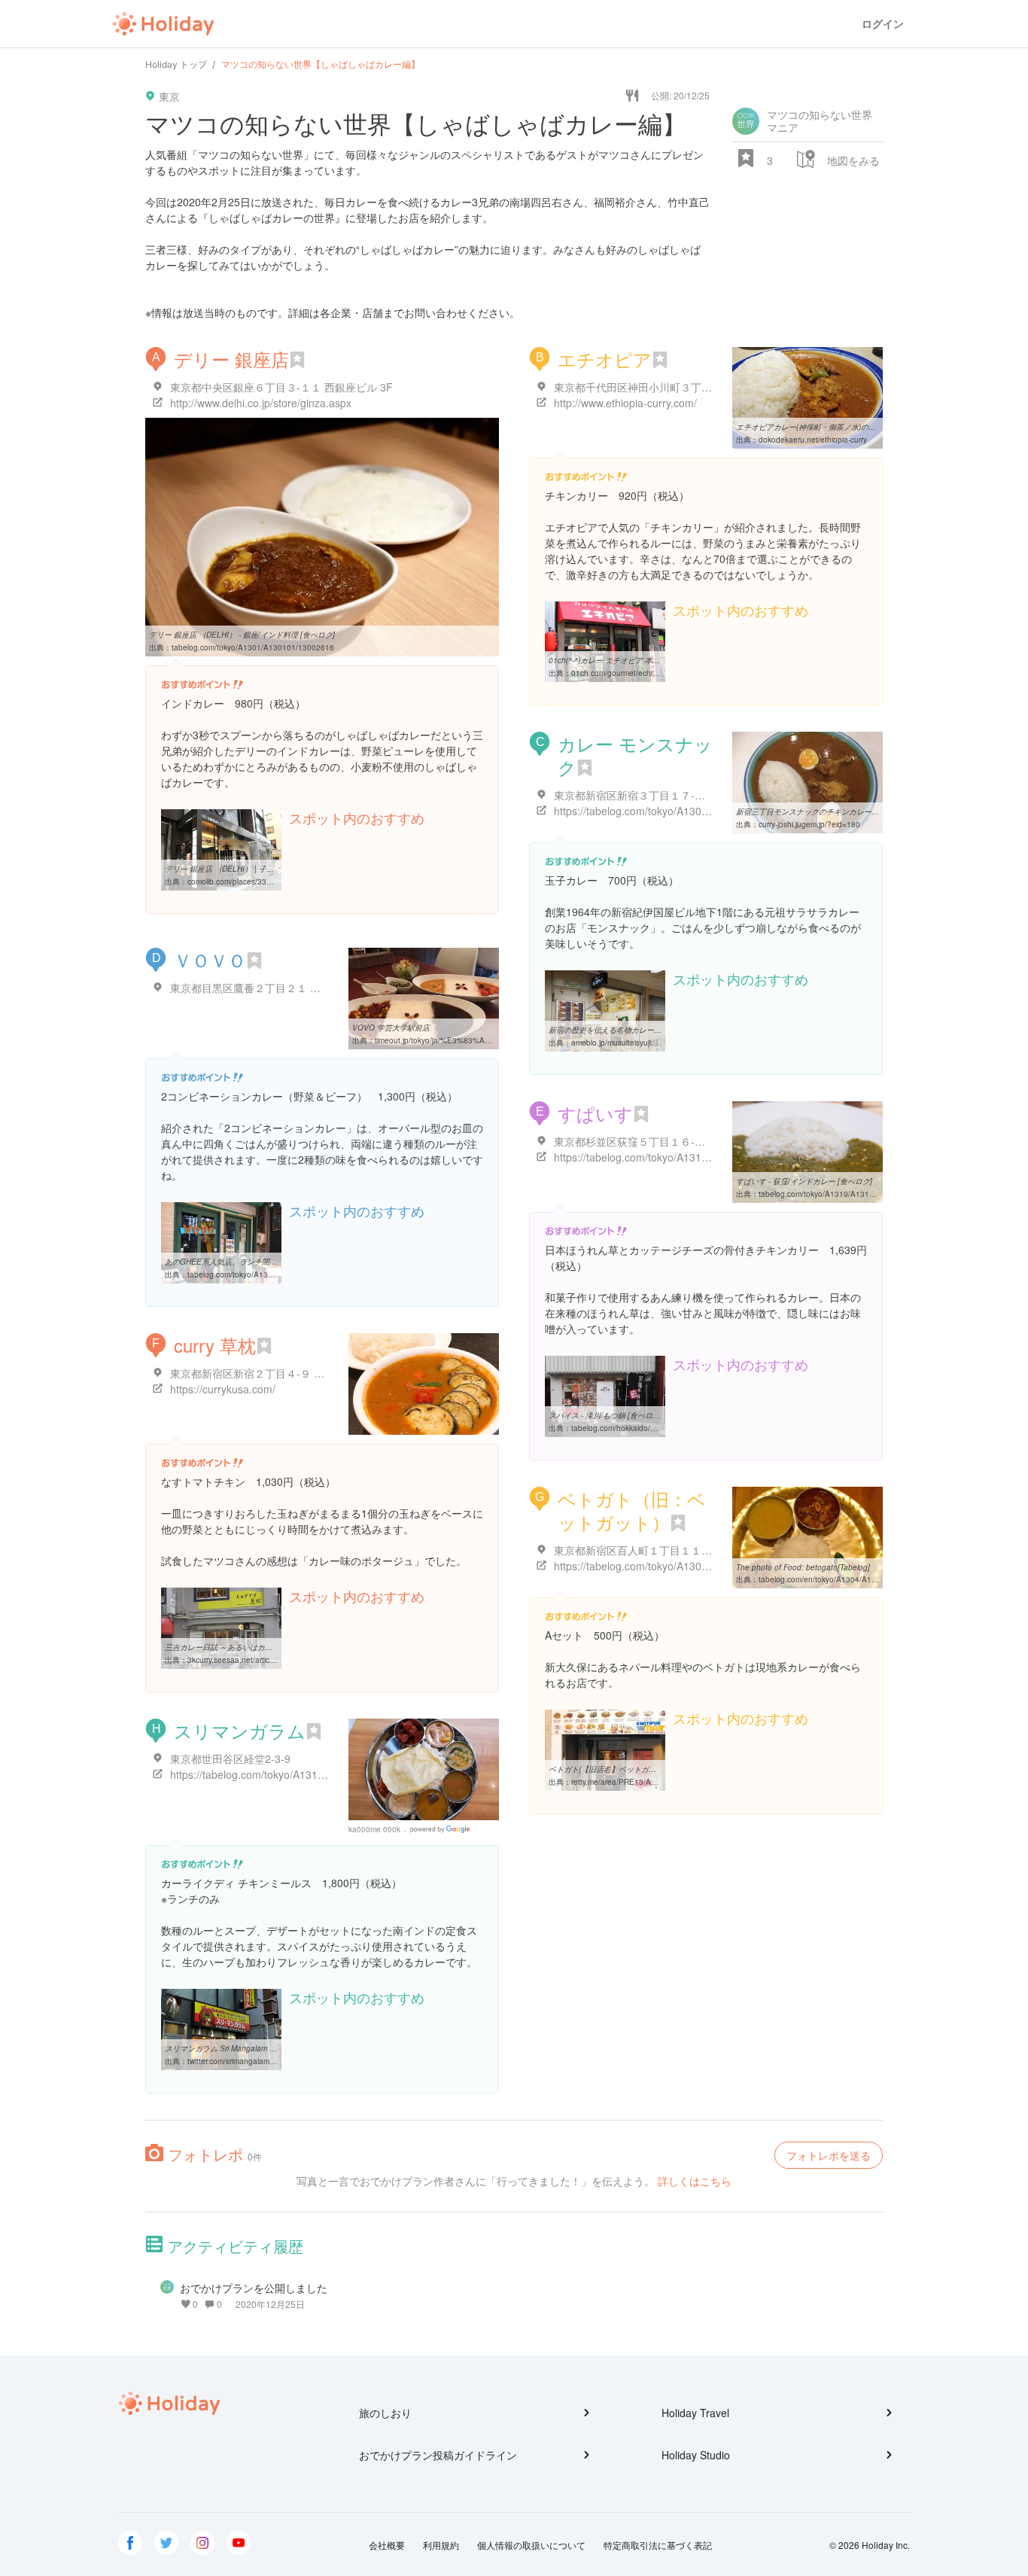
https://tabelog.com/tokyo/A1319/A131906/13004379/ (681, 1157)
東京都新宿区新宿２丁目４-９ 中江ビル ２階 (275, 1373)
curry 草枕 (215, 1345)
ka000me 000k (374, 1829)
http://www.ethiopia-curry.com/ (625, 403)
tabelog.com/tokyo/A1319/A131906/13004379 (840, 1194)
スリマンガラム (240, 1730)
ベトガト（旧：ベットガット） (632, 1510)
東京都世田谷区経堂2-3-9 (230, 1758)
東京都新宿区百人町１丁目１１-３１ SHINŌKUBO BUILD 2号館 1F (713, 1550)
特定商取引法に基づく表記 (658, 2545)
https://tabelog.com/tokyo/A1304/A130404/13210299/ (681, 1566)
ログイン (883, 24)
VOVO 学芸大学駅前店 (391, 1028)
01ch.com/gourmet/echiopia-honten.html (641, 673)
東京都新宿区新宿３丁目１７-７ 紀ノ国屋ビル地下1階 (681, 795)
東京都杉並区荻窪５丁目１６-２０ (635, 1141)
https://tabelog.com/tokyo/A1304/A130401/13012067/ (681, 811)
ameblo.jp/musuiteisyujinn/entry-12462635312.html (660, 1043)
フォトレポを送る (829, 2155)
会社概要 (387, 2545)
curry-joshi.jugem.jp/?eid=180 (809, 824)
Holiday (163, 24)
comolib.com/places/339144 (236, 882)
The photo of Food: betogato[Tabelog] (803, 1567)
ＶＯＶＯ (210, 959)
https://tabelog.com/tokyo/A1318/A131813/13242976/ (297, 1774)
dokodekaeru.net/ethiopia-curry (813, 440)
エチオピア (605, 359)
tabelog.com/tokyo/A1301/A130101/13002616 (253, 647)
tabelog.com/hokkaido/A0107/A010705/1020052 (657, 1428)
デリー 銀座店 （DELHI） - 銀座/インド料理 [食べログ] (242, 635)
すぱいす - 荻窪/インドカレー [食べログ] (804, 1181)
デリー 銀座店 (231, 359)
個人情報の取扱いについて (531, 2545)
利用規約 (441, 2545)
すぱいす (595, 1113)
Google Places (442, 1829)
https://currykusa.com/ (223, 1389)
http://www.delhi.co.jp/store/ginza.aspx (261, 403)
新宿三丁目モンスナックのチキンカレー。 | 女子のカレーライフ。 (849, 811)
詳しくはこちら (695, 2181)
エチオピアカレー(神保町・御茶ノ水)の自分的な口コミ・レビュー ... (852, 427)
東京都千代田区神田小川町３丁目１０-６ (651, 387)
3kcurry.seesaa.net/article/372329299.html (261, 1660)
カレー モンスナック (635, 755)
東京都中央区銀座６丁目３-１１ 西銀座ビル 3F (281, 387)
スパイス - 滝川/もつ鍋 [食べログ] (605, 1415)
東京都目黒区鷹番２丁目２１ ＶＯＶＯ (261, 988)
